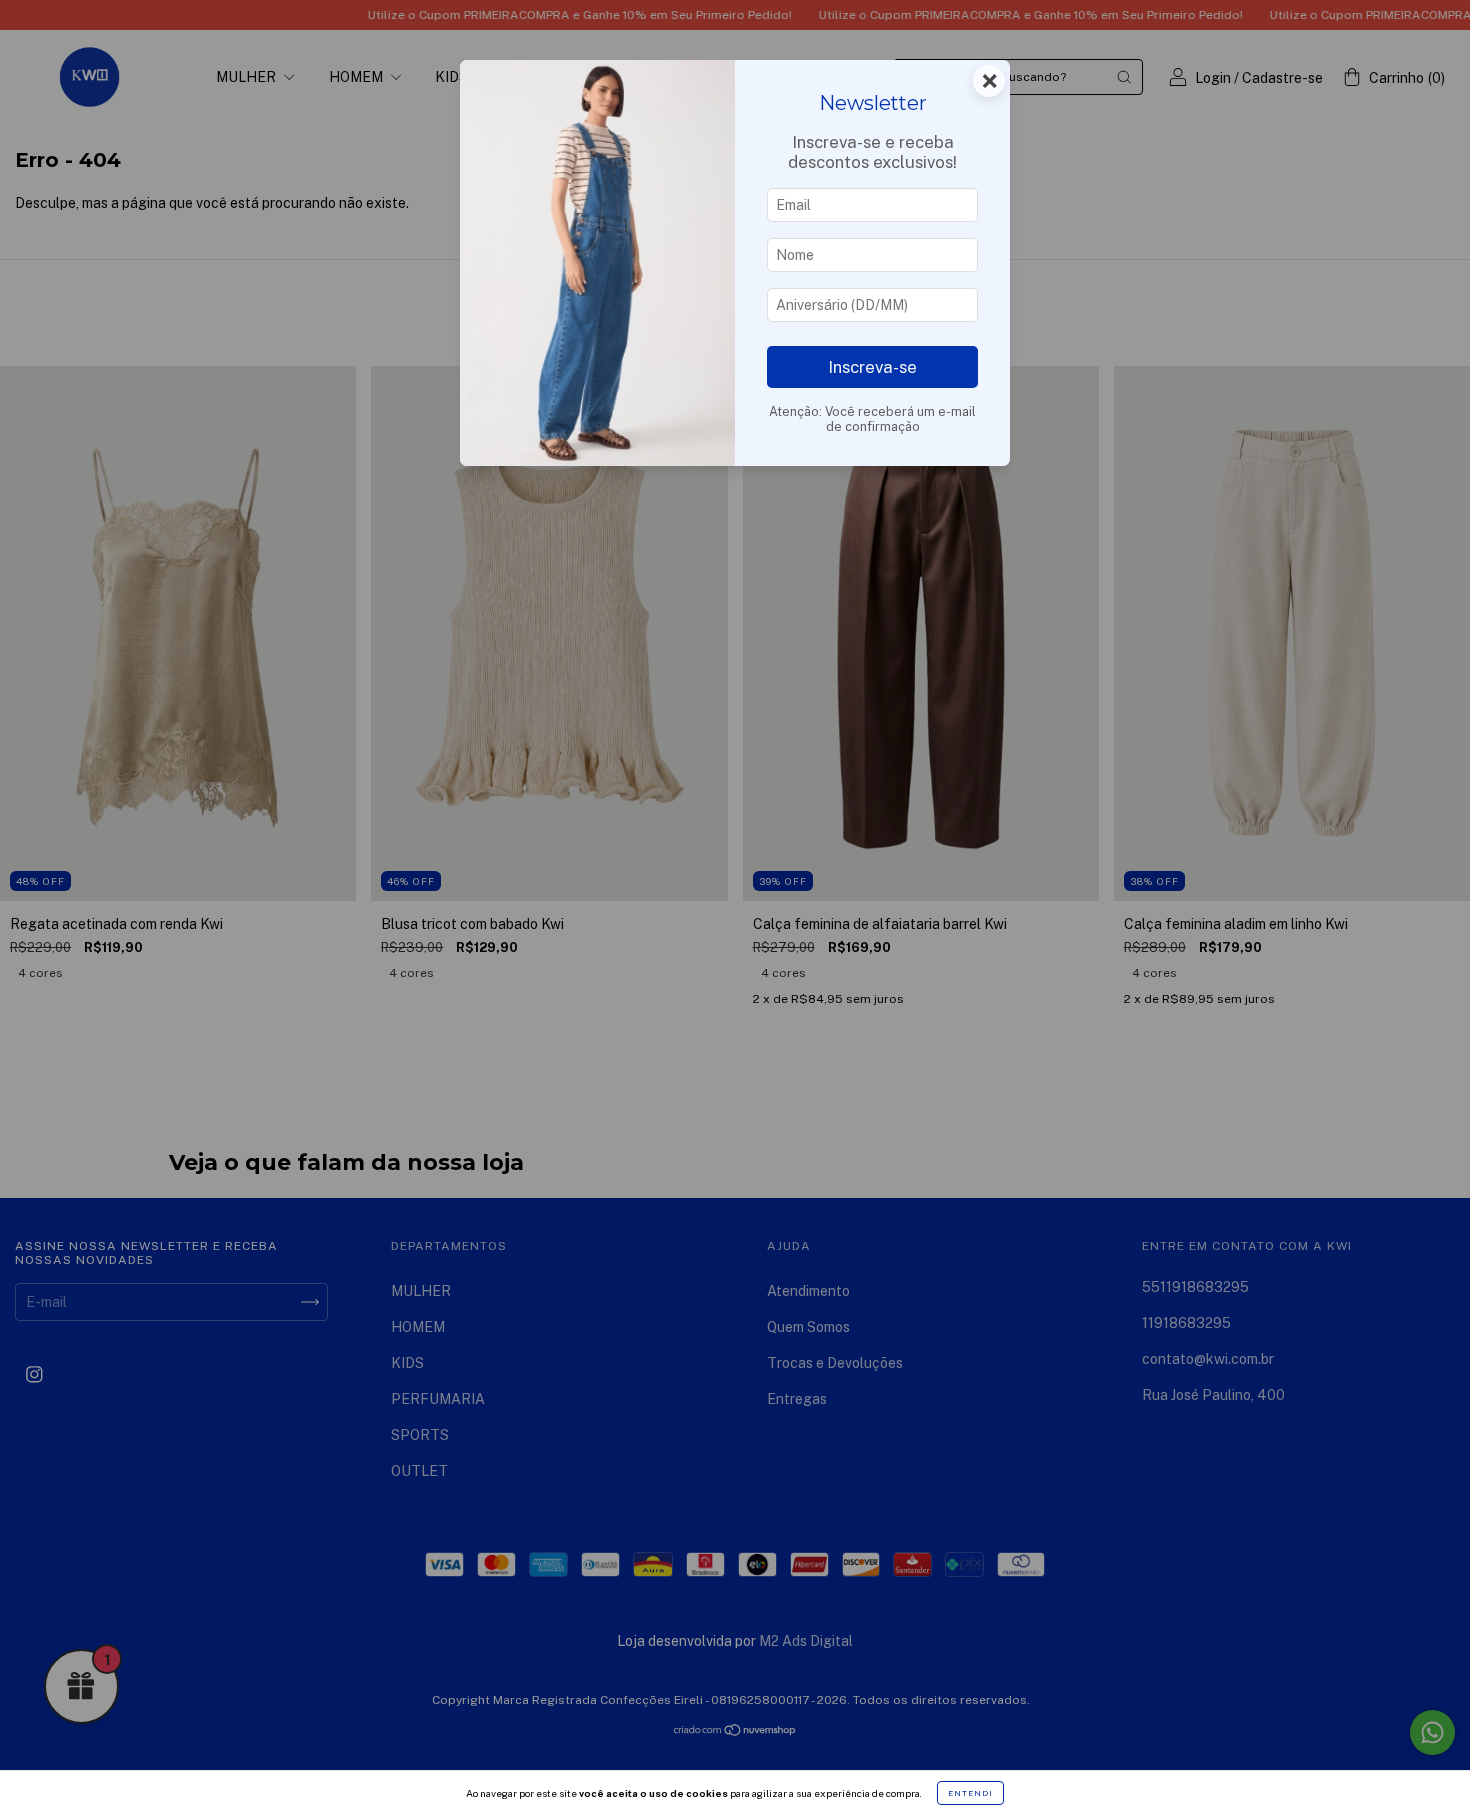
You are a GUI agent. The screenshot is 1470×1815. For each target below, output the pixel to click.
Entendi (970, 1793)
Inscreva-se (872, 367)
